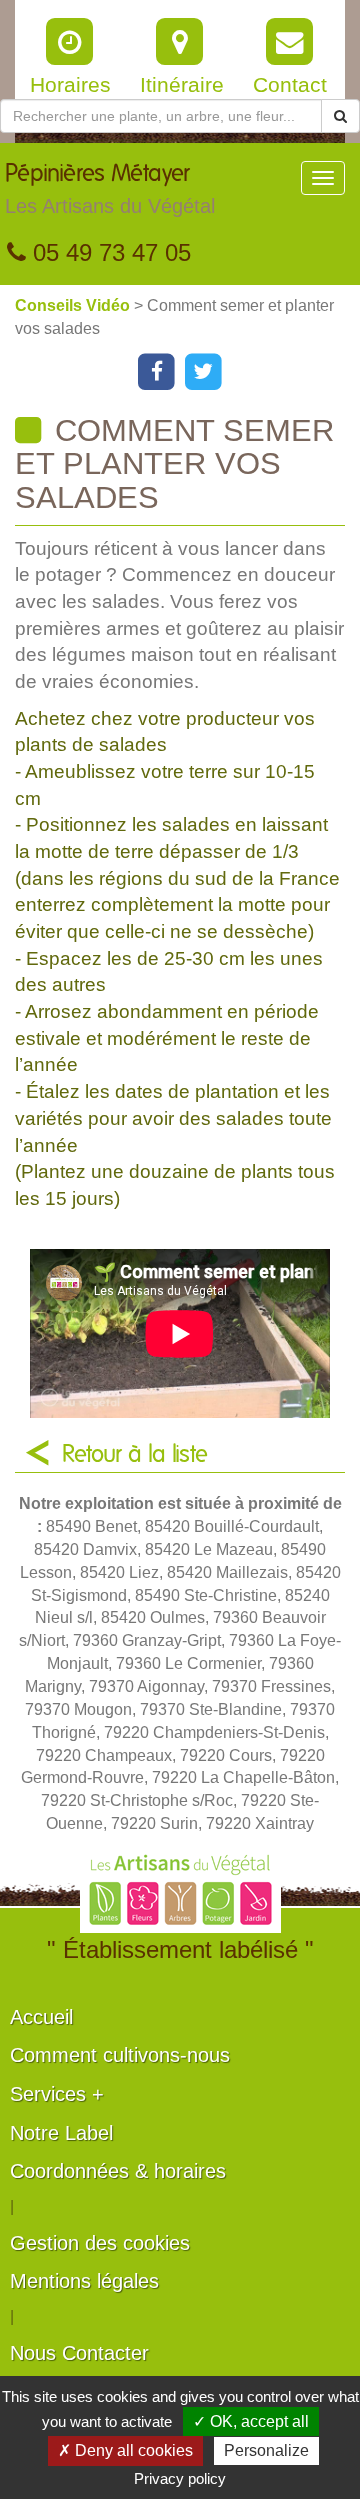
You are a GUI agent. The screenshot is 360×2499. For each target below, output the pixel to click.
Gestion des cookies (100, 2243)
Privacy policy (180, 2478)
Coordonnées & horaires (118, 2171)
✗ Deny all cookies (125, 2450)
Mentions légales (84, 2281)
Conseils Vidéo (74, 305)
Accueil (41, 2017)
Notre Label (61, 2133)
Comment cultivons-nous (120, 2055)
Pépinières (110, 189)
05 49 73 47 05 (108, 252)
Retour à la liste (135, 1455)
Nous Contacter (79, 2353)
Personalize (266, 2450)
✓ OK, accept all (251, 2421)
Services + (57, 2094)
